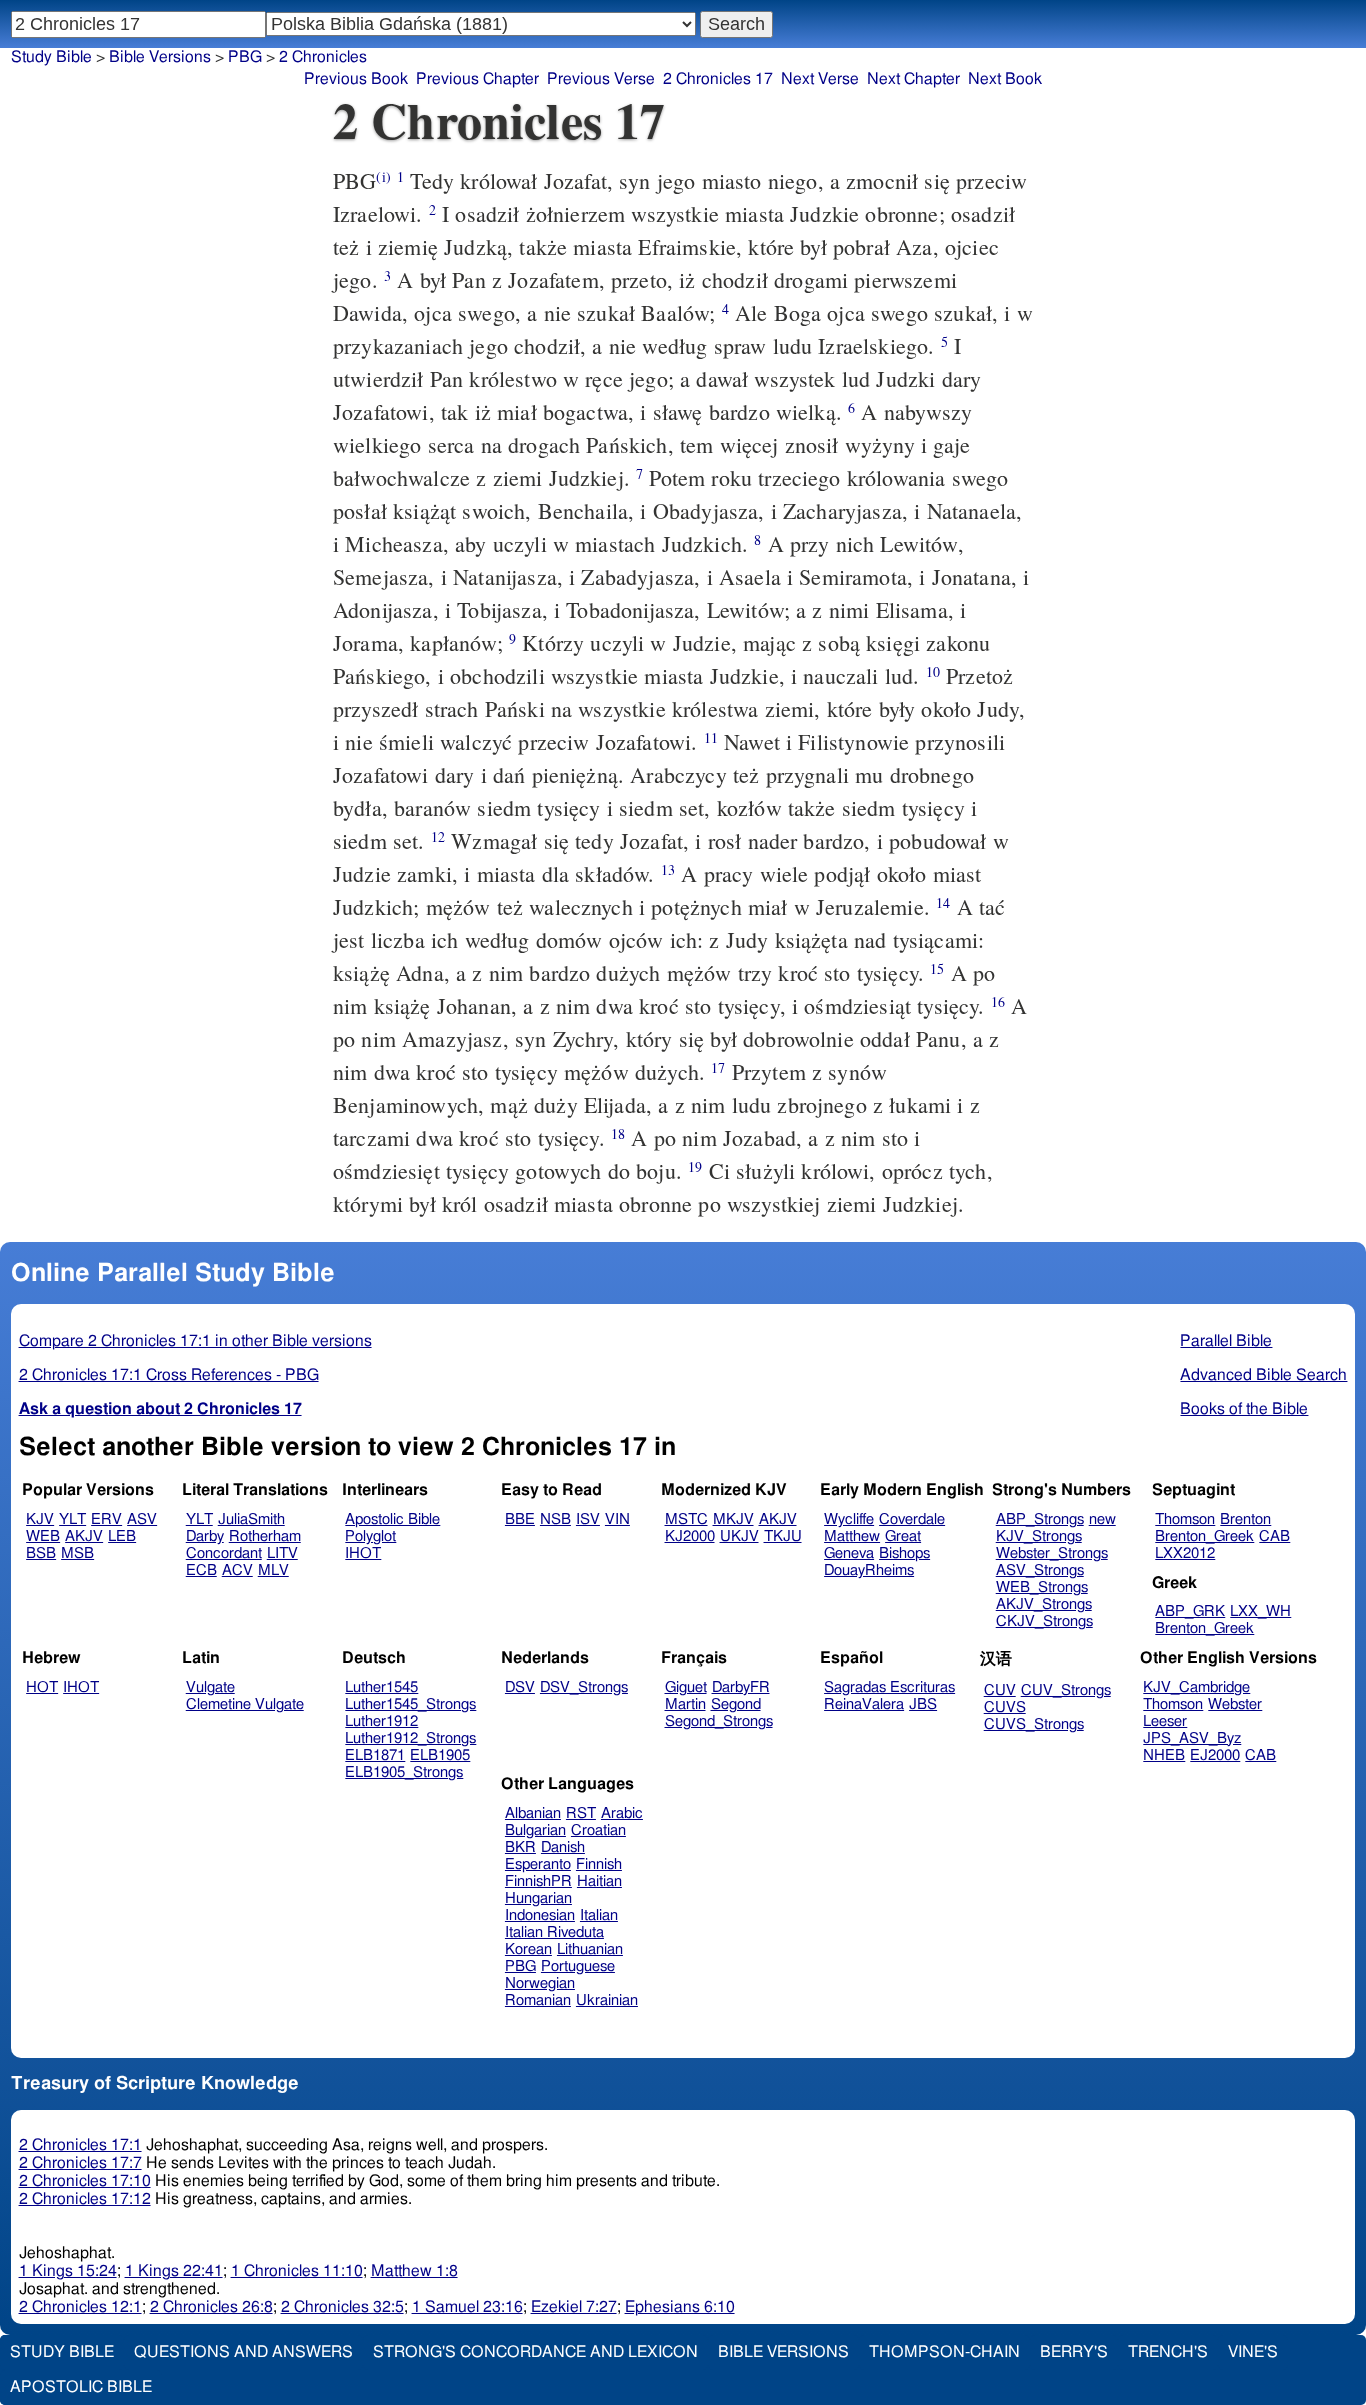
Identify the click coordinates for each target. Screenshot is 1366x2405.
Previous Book (356, 79)
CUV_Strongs (1066, 1690)
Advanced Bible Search (1263, 1375)
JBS (923, 1704)
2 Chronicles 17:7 (80, 2163)
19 (695, 1166)
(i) (383, 176)
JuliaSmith (251, 1519)
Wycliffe (849, 1519)
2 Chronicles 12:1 (80, 2307)
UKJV (739, 1536)
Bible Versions (160, 57)
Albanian (533, 1813)
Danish (563, 1847)
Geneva (849, 1553)
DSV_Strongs (584, 1687)
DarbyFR (741, 1687)
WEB (43, 1536)
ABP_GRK (1190, 1611)
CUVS (1005, 1707)
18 (618, 1133)
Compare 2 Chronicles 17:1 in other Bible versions (195, 1341)
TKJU (783, 1536)
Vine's (1253, 2352)
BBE (520, 1519)
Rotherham (265, 1536)
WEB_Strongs (1042, 1587)
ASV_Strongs (1040, 1570)
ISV (588, 1519)
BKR (520, 1847)
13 (668, 869)
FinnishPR (538, 1881)
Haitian (599, 1881)
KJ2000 (690, 1536)
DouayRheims (869, 1570)
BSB (41, 1553)
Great (903, 1536)
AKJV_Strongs (1044, 1604)
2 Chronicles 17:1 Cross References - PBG (169, 1375)
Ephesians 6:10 (680, 2307)
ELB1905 (440, 1755)
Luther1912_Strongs (410, 1738)
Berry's (1074, 2352)
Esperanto (538, 1864)
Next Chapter (913, 79)
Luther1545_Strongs (410, 1704)
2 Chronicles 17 (718, 79)
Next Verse (820, 79)
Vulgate (210, 1687)
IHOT (363, 1553)
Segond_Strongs (719, 1721)
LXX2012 (1185, 1553)
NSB (555, 1519)
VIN (617, 1519)
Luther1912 (381, 1721)
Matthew (852, 1536)
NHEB (1164, 1755)
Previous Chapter (477, 79)
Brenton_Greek (1204, 1536)
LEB (122, 1536)
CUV (1000, 1690)
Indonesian (540, 1915)
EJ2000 (1215, 1755)
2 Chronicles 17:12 (85, 2199)
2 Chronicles (323, 57)
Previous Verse (601, 79)
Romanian (538, 2000)
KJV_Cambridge (1196, 1687)
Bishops (904, 1553)
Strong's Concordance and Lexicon (535, 2352)
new (1102, 1519)
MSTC (686, 1519)
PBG (245, 57)
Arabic (622, 1813)
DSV (520, 1687)
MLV (273, 1570)
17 (718, 1067)
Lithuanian (590, 1949)
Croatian (598, 1830)
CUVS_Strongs (1034, 1724)
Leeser (1165, 1721)
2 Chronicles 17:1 (80, 2145)
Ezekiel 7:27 (574, 2307)
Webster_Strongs (1052, 1553)
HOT (42, 1687)
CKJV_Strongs (1044, 1621)
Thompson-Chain (944, 2352)
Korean (528, 1949)
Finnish (599, 1864)
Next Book (1005, 79)
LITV (282, 1553)
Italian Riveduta (554, 1932)
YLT (72, 1519)
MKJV (733, 1519)
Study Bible (51, 57)
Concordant (224, 1553)
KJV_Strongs (1039, 1536)
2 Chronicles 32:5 (342, 2307)
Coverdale (912, 1519)
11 (711, 737)
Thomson (1185, 1519)
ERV (106, 1519)
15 (937, 968)
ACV (237, 1570)
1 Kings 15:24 (68, 2271)
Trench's (1168, 2352)
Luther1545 (381, 1687)
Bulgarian (535, 1830)
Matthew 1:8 (414, 2271)
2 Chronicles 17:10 (85, 2181)
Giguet (686, 1687)
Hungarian (538, 1898)
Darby (205, 1536)
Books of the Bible (1244, 1409)
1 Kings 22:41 (174, 2271)
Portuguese (578, 1966)
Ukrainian (607, 2000)
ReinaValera (864, 1704)
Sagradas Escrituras (889, 1687)
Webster (1235, 1704)
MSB (77, 1553)
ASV (142, 1519)
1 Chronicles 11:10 (297, 2271)
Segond (736, 1704)
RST (581, 1813)
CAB (1274, 1536)
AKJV (84, 1536)
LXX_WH (1260, 1611)
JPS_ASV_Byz (1192, 1738)
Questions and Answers (243, 2352)
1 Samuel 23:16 (467, 2307)
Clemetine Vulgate (245, 1704)
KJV (40, 1519)
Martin (685, 1704)
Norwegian (540, 1983)
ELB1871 (375, 1755)
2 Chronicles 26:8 (211, 2307)
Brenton (1245, 1519)
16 (998, 1001)
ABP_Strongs (1040, 1519)
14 (943, 902)
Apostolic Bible (81, 2387)
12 (438, 836)
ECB (201, 1570)
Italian (599, 1915)
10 (933, 671)
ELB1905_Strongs (404, 1772)
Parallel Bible (1226, 1341)
